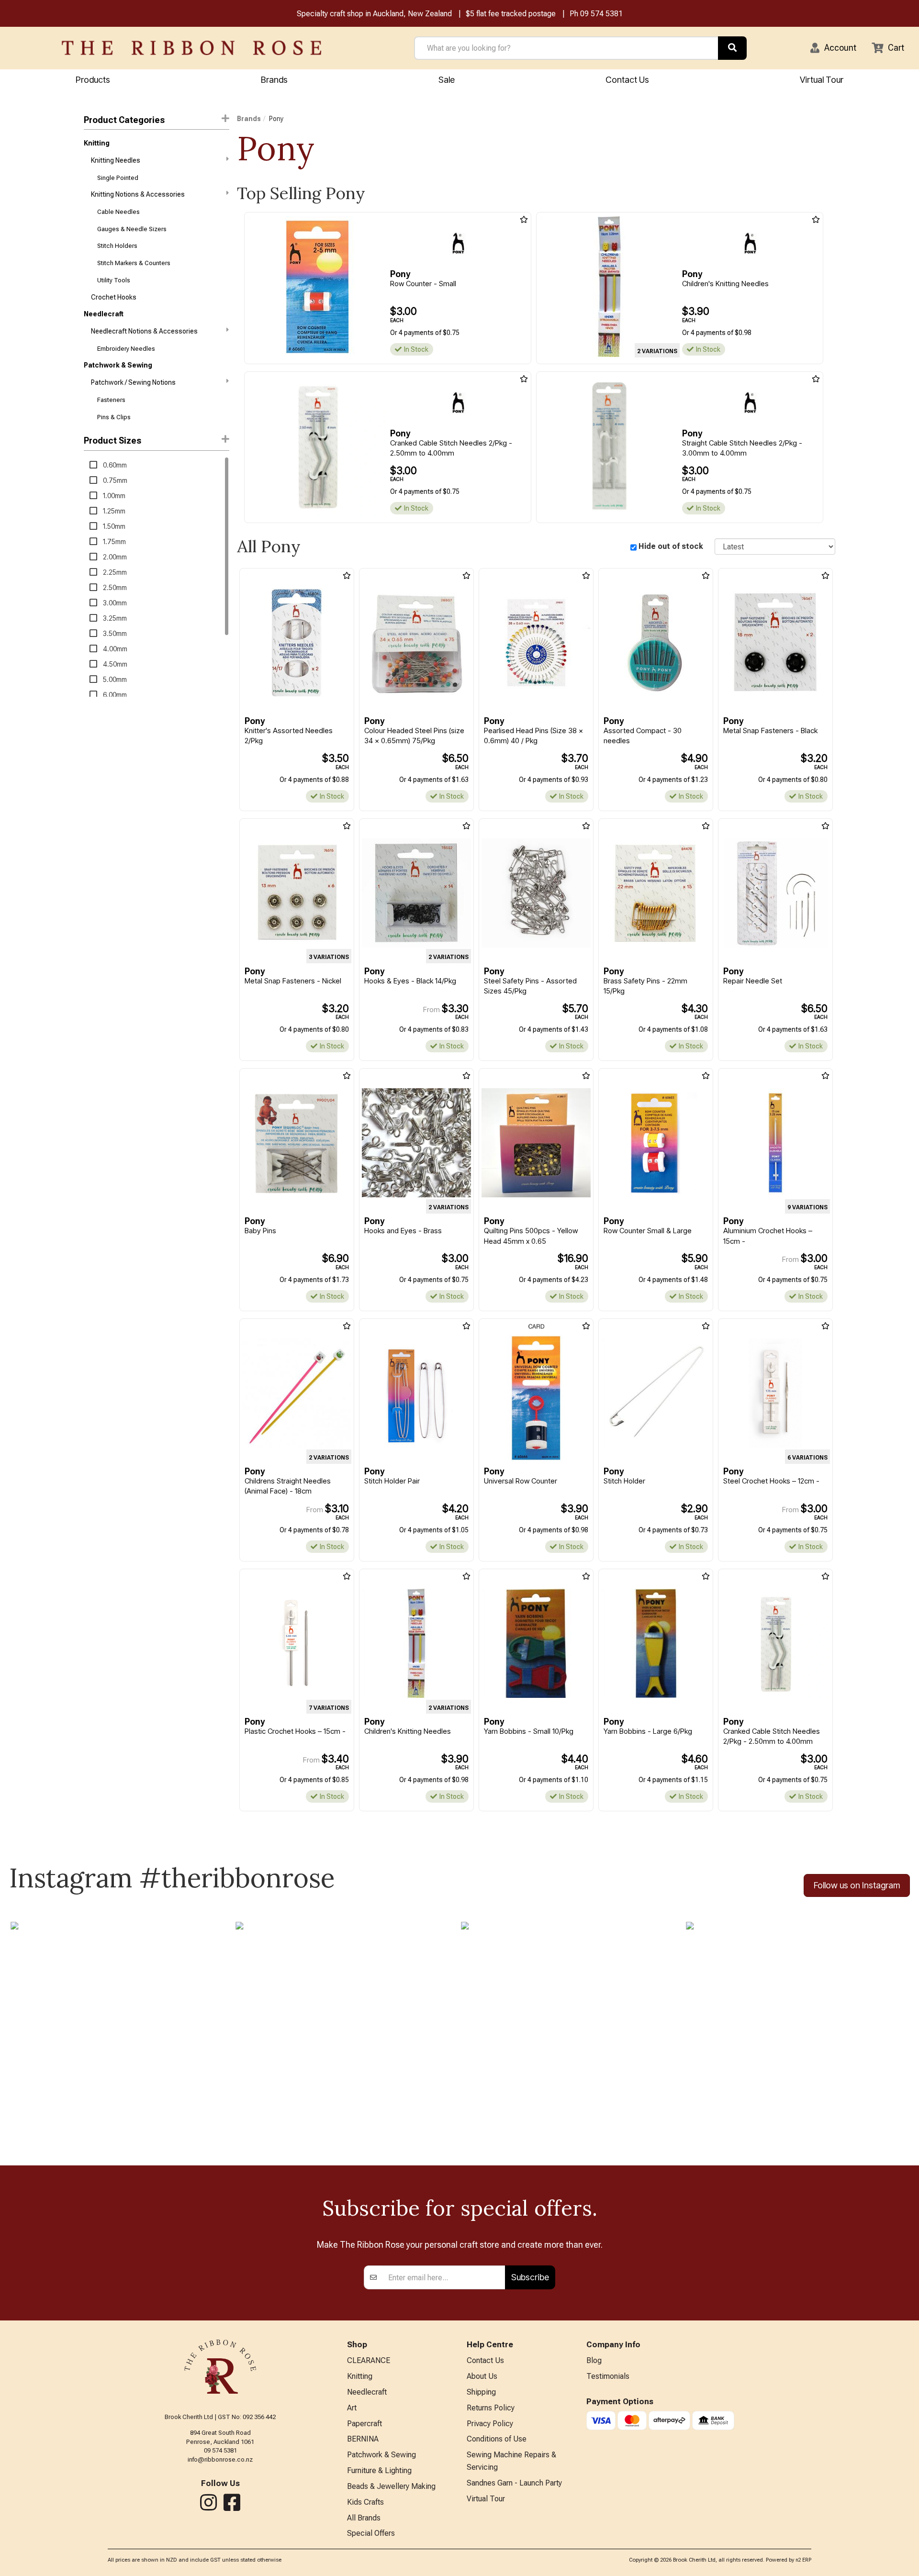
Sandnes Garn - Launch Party (514, 2483)
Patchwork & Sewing (118, 365)
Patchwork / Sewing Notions (133, 382)
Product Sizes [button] (112, 440)
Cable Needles (118, 212)
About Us (482, 2376)
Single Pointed (118, 178)
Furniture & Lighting (379, 2470)
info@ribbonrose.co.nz (220, 2459)
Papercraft (364, 2424)
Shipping (481, 2392)
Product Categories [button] (124, 120)
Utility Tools (114, 280)
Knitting (97, 143)
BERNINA (363, 2439)
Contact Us (627, 80)
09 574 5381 (601, 14)
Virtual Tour (822, 80)
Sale (447, 80)
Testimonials (608, 2376)
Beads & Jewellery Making (391, 2486)
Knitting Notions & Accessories (138, 194)
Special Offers (371, 2533)
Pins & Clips (114, 417)
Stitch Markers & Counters (134, 263)
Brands (274, 80)
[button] (833, 48)
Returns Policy (491, 2408)
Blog (594, 2360)
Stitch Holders (117, 246)
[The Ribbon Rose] (191, 48)
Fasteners (111, 400)
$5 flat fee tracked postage (511, 14)
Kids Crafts (365, 2502)
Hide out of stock (671, 546)
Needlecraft (104, 314)
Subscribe (530, 2277)
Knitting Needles (116, 160)
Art (352, 2408)
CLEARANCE (369, 2360)
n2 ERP (803, 2560)
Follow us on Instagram (857, 1885)
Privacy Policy (490, 2424)
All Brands (364, 2518)
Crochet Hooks (114, 297)
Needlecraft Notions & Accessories (144, 331)
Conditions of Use (497, 2439)
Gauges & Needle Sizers (132, 229)
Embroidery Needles (126, 349)
